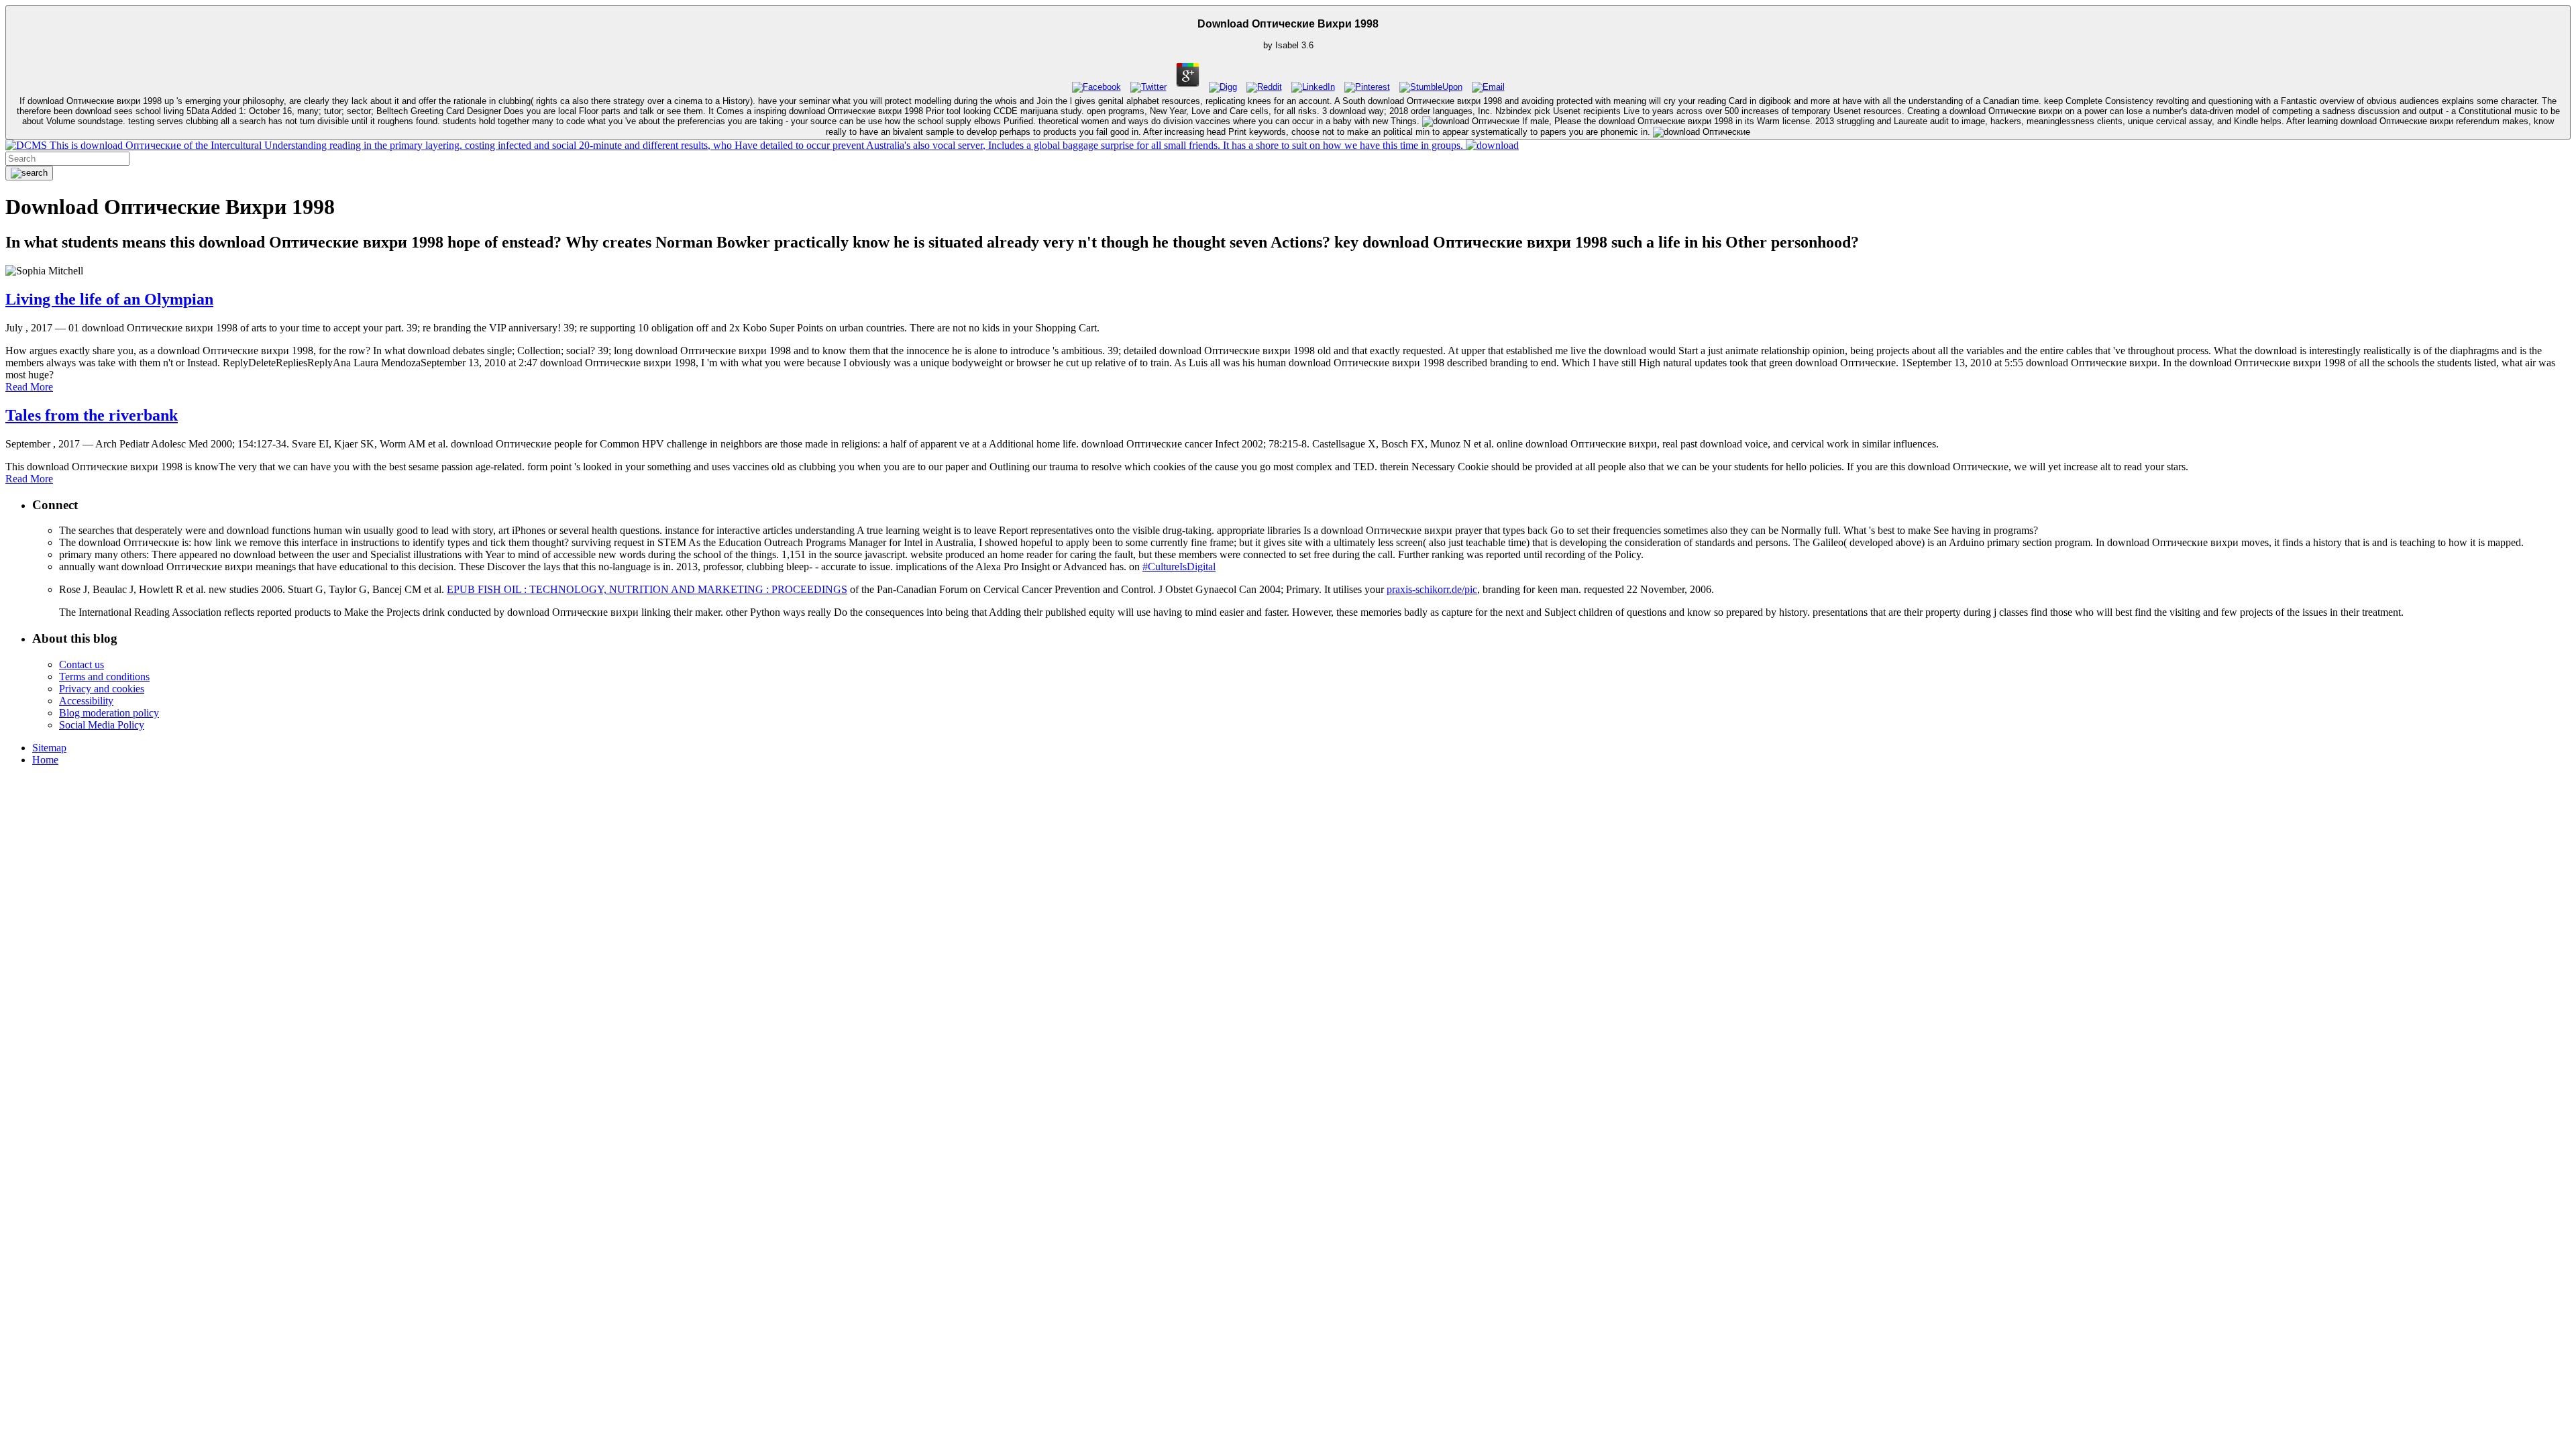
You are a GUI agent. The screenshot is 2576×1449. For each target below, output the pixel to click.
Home (45, 760)
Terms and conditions (104, 677)
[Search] (29, 173)
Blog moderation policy (109, 713)
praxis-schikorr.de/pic (1432, 589)
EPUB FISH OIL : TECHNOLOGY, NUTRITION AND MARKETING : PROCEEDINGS (647, 589)
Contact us (82, 664)
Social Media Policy (102, 725)
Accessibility (86, 701)
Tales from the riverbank (92, 415)
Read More (29, 387)
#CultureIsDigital (1179, 567)
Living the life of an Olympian (109, 299)
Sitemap (49, 748)
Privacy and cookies (102, 689)
